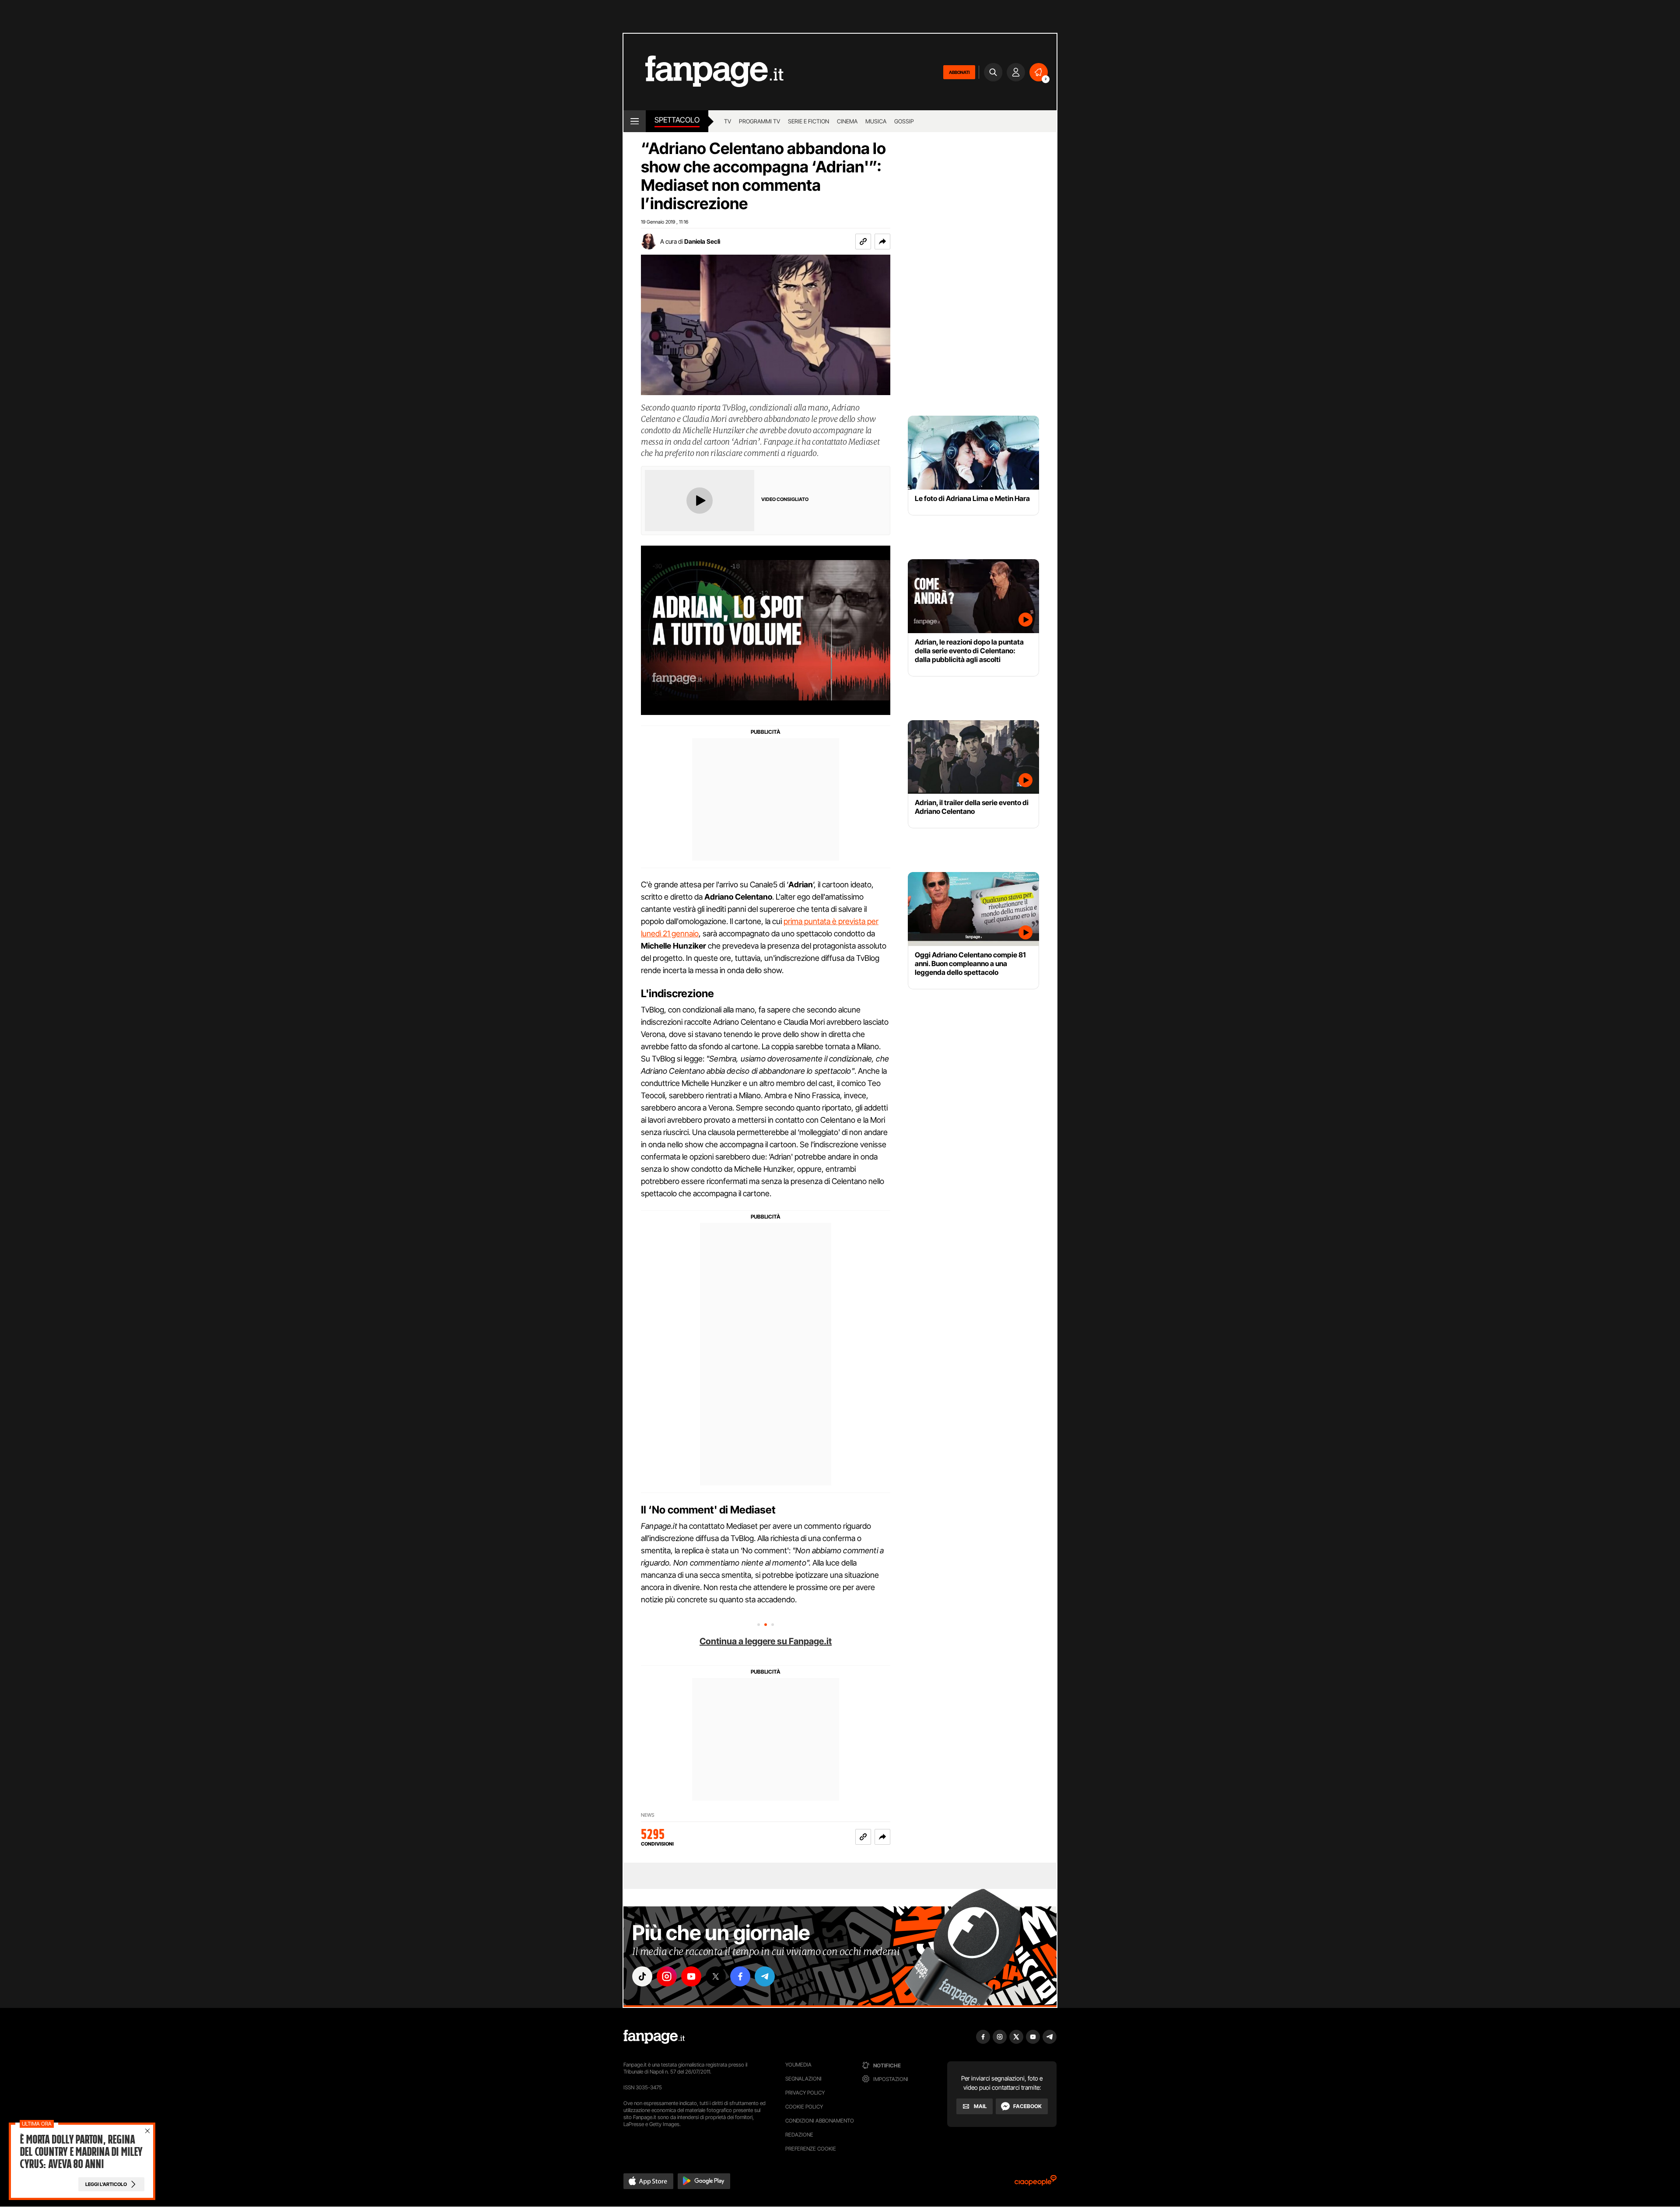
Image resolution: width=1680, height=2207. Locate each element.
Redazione (799, 2135)
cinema (847, 121)
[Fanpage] (654, 2037)
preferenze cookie (811, 2149)
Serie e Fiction (808, 121)
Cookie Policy (804, 2107)
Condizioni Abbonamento (820, 2121)
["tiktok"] (642, 1976)
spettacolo (677, 120)
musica (876, 121)
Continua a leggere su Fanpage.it (766, 1641)
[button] (882, 242)
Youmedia (798, 2065)
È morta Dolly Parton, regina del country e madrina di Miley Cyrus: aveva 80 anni (81, 2152)
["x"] (716, 1976)
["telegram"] (765, 1976)
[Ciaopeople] (1036, 2183)
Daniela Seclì (702, 241)
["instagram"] (667, 1976)
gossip (904, 121)
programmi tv (759, 121)
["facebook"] (740, 1976)
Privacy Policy (805, 2093)
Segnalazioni (803, 2079)
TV (728, 121)
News (648, 1815)
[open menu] (635, 121)
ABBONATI (959, 72)
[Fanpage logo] (703, 72)
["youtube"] (691, 1976)
